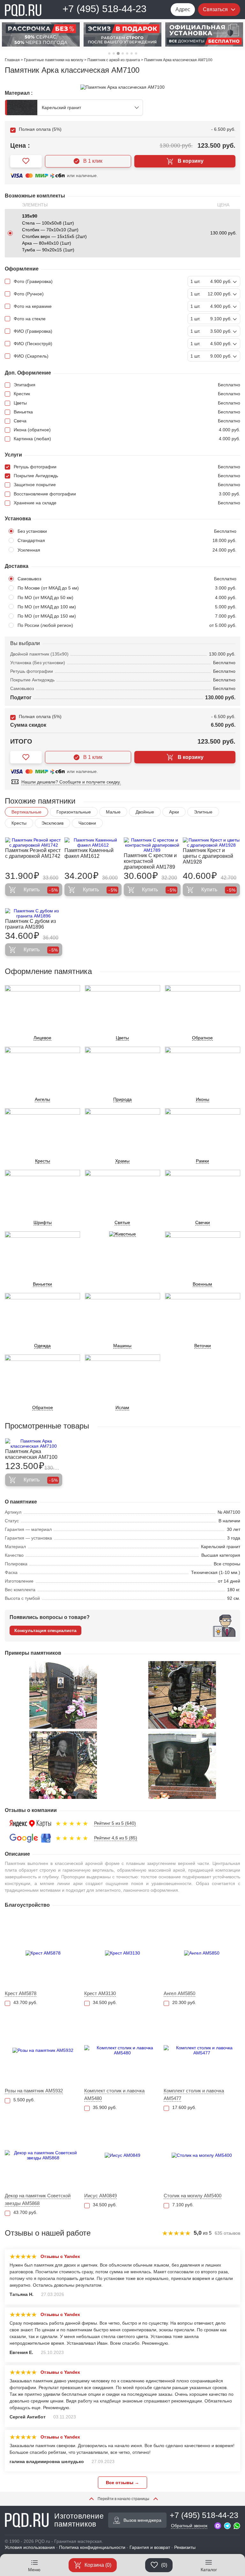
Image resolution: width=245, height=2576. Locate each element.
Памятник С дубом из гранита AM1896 (30, 924)
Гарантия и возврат (150, 2547)
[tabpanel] (41, 34)
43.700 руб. (25, 2002)
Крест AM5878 (21, 1993)
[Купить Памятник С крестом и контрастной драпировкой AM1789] (152, 845)
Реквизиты (185, 2547)
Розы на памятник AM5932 (34, 2091)
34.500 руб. (105, 2002)
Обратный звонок (189, 2526)
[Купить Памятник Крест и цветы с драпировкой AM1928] (211, 843)
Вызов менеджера (142, 2520)
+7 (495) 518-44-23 (104, 9)
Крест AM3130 (100, 1993)
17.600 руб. (184, 2107)
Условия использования (30, 2547)
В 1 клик (93, 161)
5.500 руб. (24, 2100)
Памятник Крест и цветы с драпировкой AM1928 (208, 856)
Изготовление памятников (79, 2520)
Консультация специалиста (45, 1630)
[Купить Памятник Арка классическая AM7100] (34, 1444)
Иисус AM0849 (100, 2196)
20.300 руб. (184, 2002)
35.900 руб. (105, 2107)
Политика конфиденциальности (92, 2547)
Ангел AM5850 (179, 1993)
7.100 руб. (183, 2205)
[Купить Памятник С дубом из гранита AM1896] (34, 913)
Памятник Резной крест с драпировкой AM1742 (33, 853)
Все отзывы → (122, 2483)
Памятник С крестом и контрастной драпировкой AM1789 (150, 861)
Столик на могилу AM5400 (193, 2196)
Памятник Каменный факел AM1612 (89, 853)
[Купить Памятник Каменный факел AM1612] (93, 843)
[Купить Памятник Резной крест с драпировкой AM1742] (34, 843)
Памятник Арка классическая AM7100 (31, 1454)
